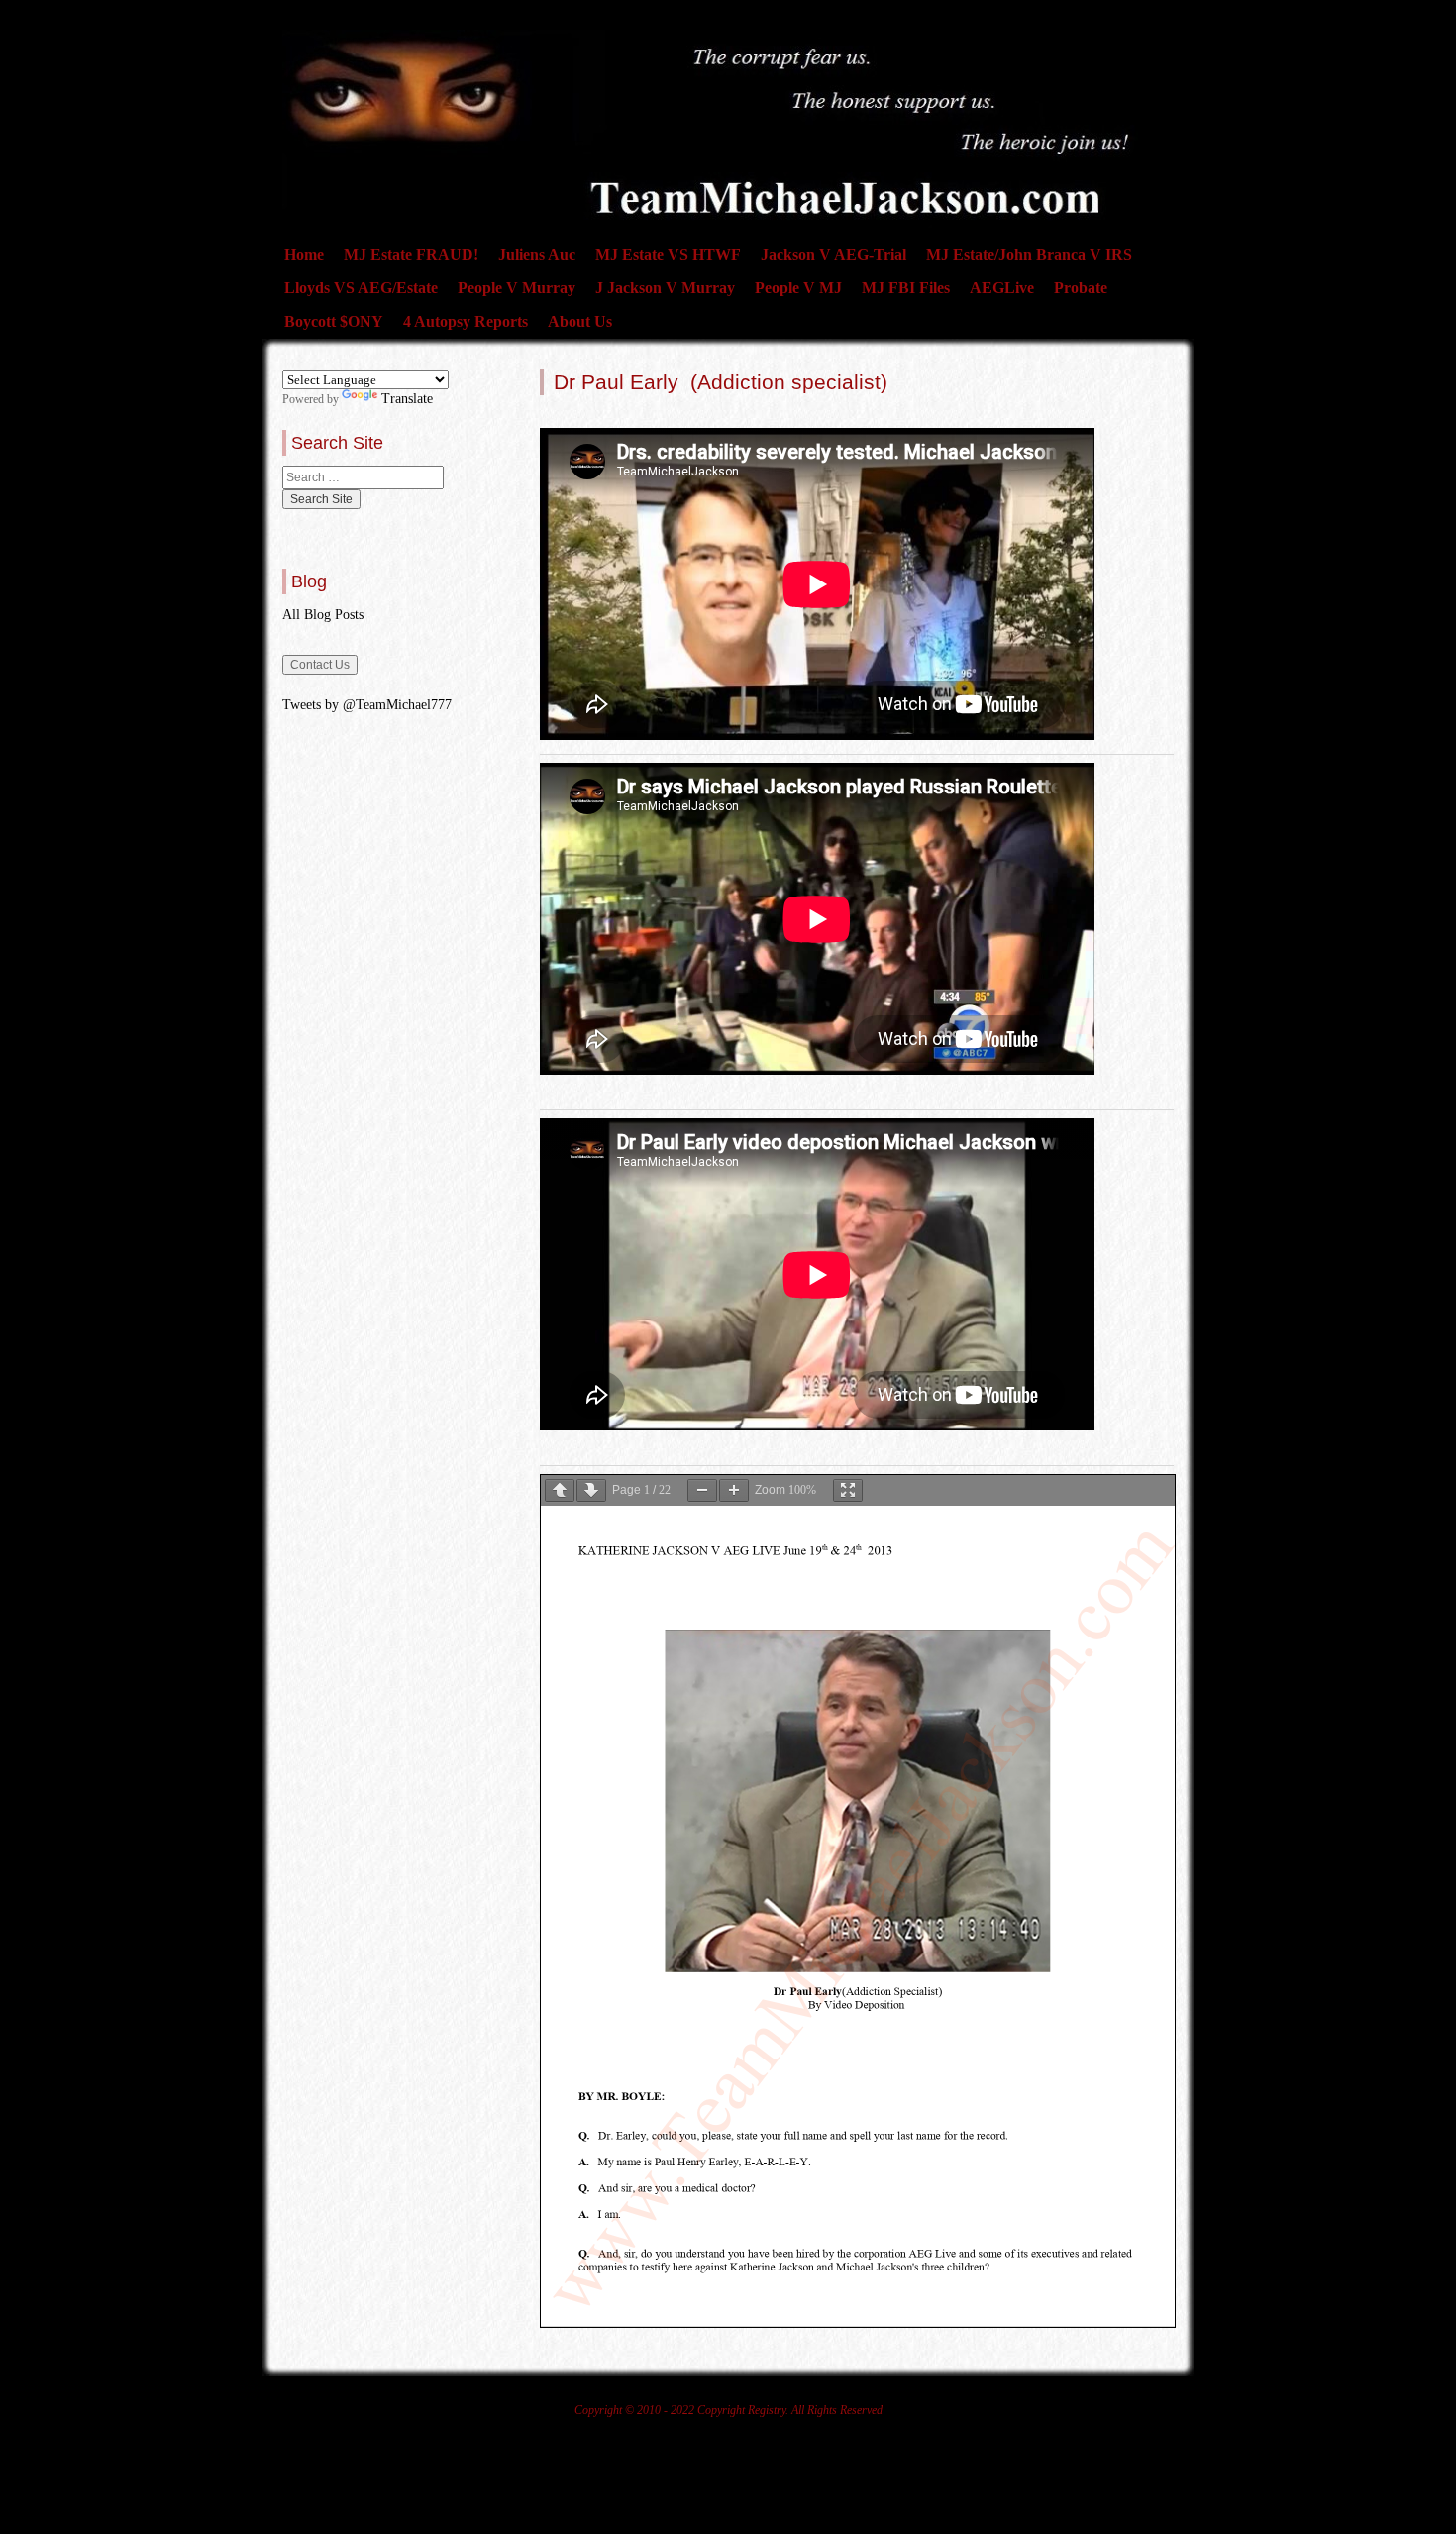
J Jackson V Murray (665, 288)
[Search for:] (363, 477)
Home (304, 254)
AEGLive (1002, 288)
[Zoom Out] (702, 1490)
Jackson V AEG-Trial (833, 254)
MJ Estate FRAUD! (411, 254)
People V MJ (798, 288)
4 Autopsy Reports (466, 321)
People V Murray (517, 288)
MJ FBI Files (906, 288)
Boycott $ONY (334, 321)
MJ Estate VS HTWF (668, 254)
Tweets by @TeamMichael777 (367, 705)
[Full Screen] (848, 1490)
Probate (1081, 288)
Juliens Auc (537, 254)
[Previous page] (560, 1490)
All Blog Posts (323, 615)
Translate (407, 399)
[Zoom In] (734, 1490)
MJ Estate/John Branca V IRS (1029, 254)
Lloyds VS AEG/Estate (361, 288)
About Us (580, 321)
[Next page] (591, 1490)
